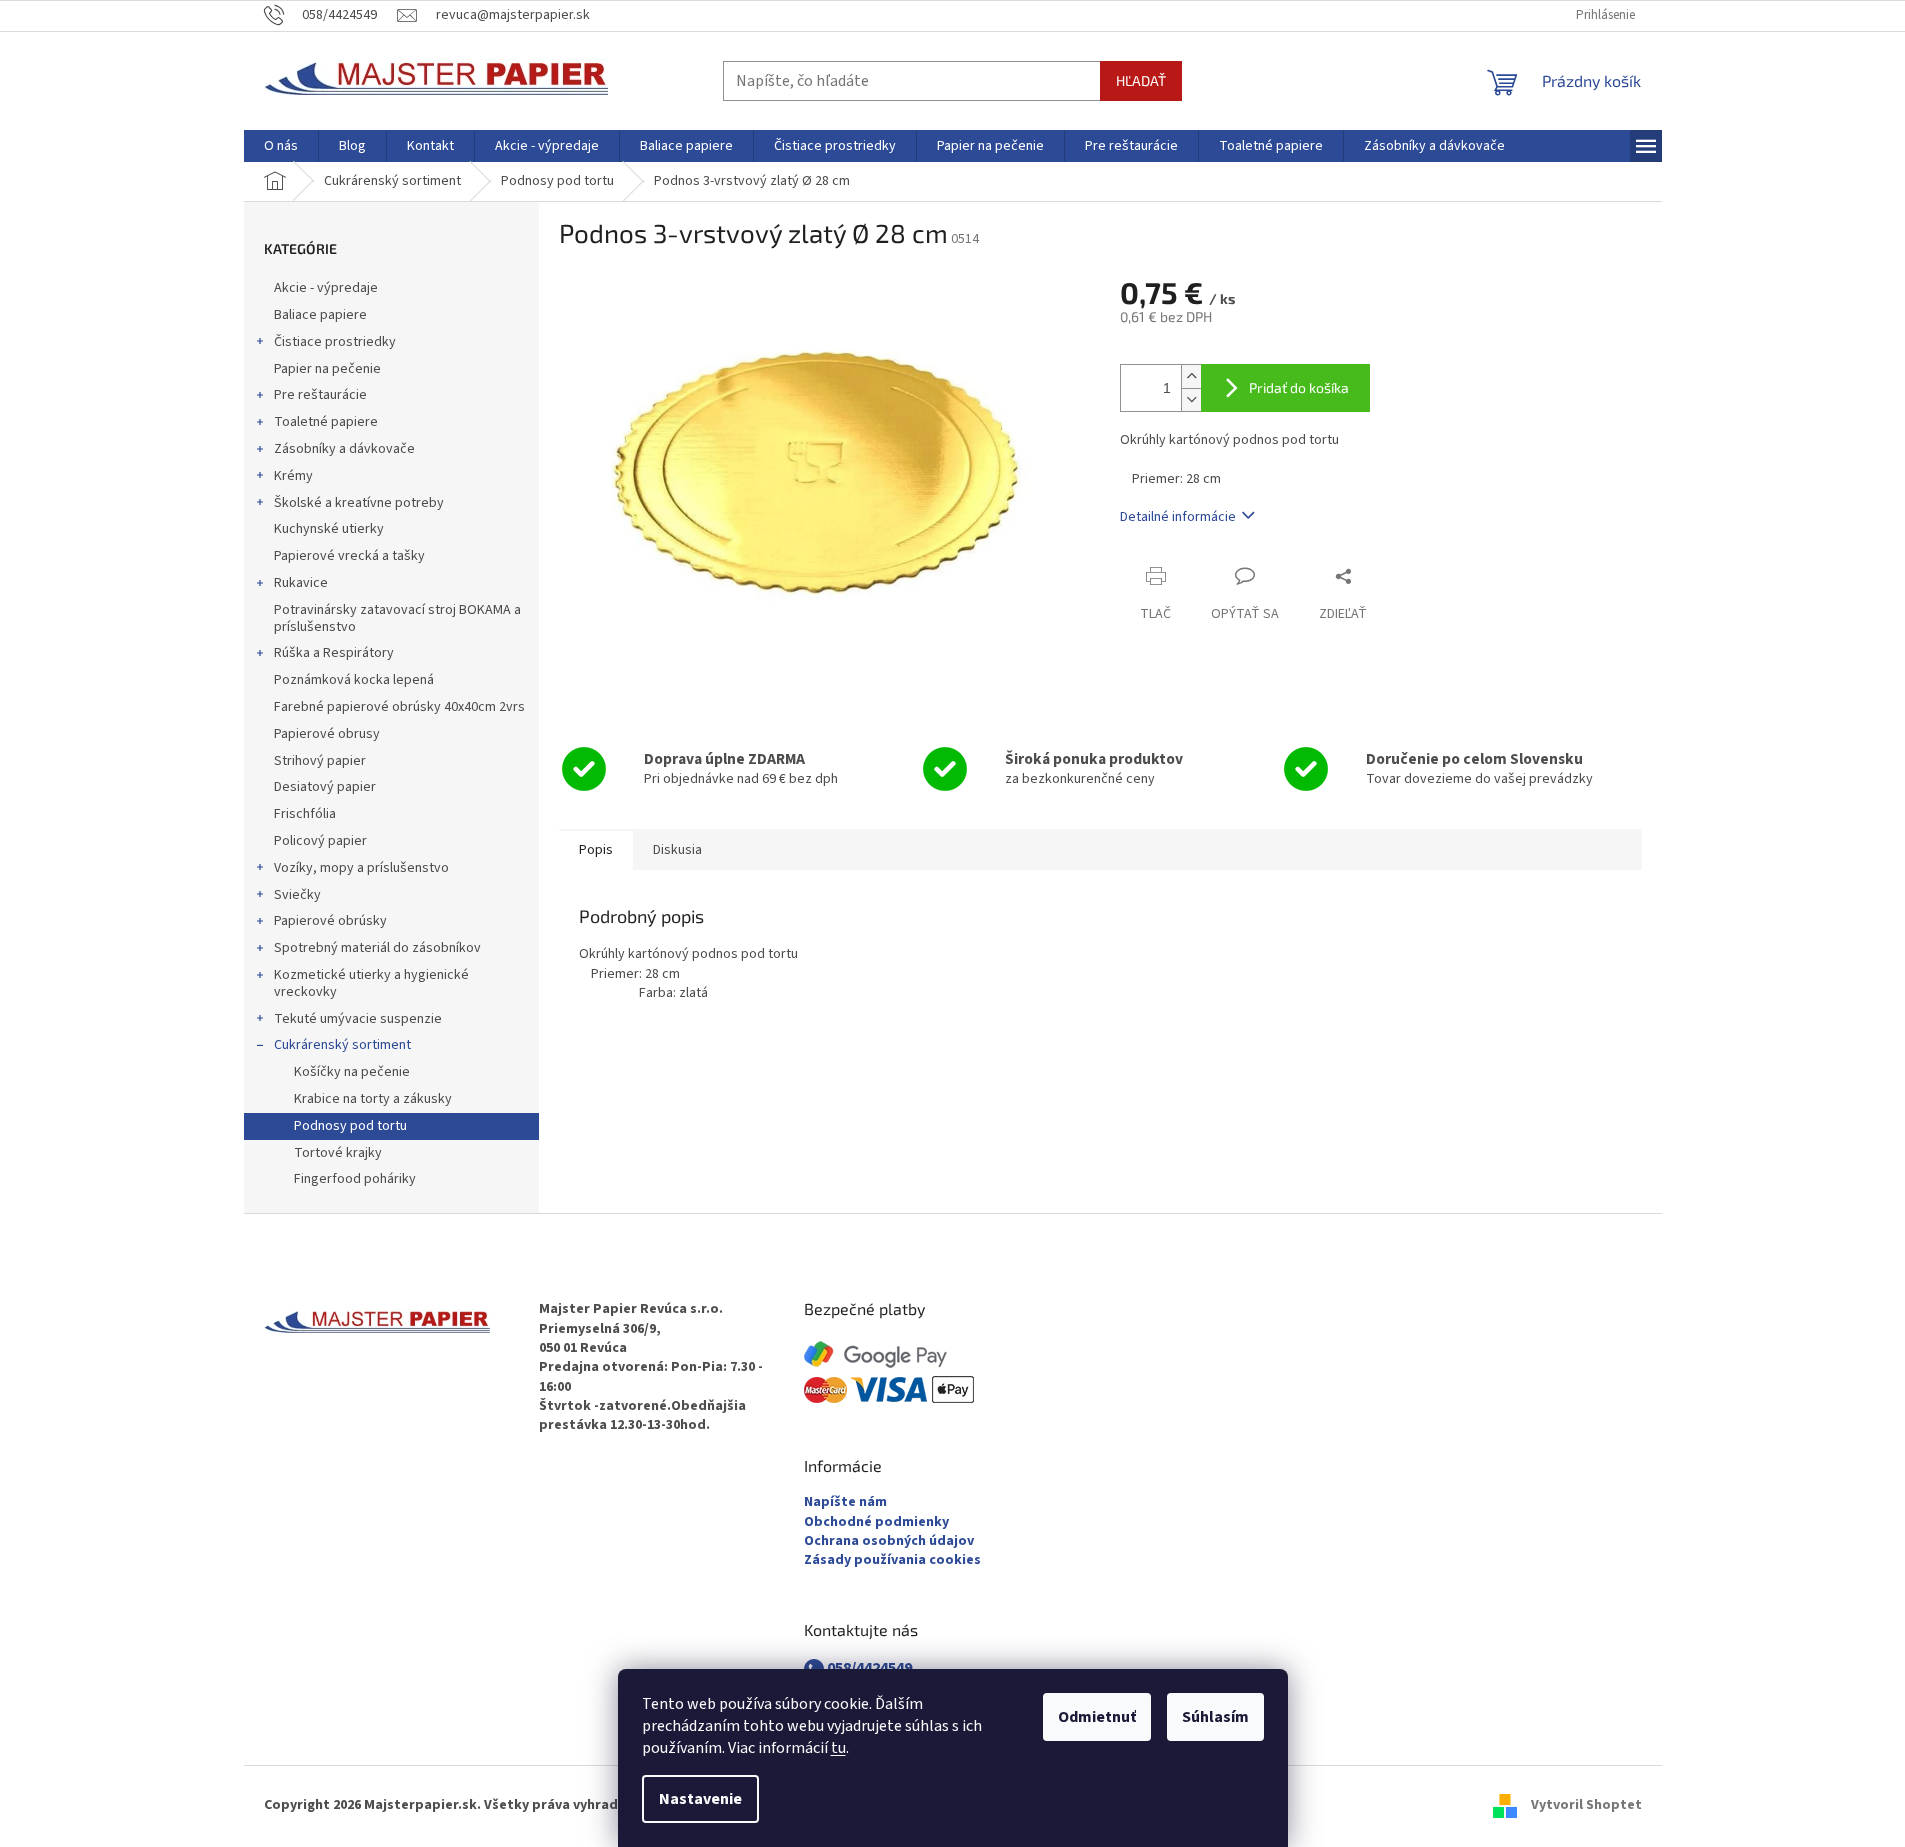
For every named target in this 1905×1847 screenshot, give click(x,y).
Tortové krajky (338, 1153)
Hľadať (1141, 80)
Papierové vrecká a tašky (349, 556)
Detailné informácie (1178, 517)
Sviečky (297, 895)
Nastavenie (700, 1799)
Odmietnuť (1097, 1717)
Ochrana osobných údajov (889, 1541)
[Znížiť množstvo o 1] (1191, 399)
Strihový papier (320, 761)
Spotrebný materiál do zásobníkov (377, 948)
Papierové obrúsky (330, 921)
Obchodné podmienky (876, 1522)
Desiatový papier (325, 787)
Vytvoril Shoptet (1586, 1806)
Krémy (293, 476)
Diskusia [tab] (677, 850)
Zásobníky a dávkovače (344, 449)
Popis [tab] (596, 850)
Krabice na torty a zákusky (373, 1099)
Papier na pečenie (327, 369)
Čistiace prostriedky (335, 342)
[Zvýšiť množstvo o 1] (1191, 376)
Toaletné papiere (326, 422)
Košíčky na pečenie (352, 1072)
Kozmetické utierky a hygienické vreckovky (371, 983)
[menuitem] (281, 146)
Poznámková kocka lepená (354, 680)
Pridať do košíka (1299, 387)
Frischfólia (305, 814)
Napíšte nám (845, 1502)
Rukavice (301, 583)
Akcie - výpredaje (326, 288)
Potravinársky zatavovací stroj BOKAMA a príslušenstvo (397, 618)
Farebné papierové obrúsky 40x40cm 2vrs (399, 707)
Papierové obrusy (327, 734)
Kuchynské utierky (329, 529)
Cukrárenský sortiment (342, 1045)
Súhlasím (1215, 1717)
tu (838, 1748)
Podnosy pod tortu (350, 1126)
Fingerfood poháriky (355, 1179)
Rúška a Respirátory (334, 653)
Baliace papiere (320, 315)
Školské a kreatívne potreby (359, 503)
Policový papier (320, 841)
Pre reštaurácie (320, 395)
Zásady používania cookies (892, 1560)
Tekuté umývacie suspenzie (358, 1019)
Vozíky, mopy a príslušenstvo (361, 868)
